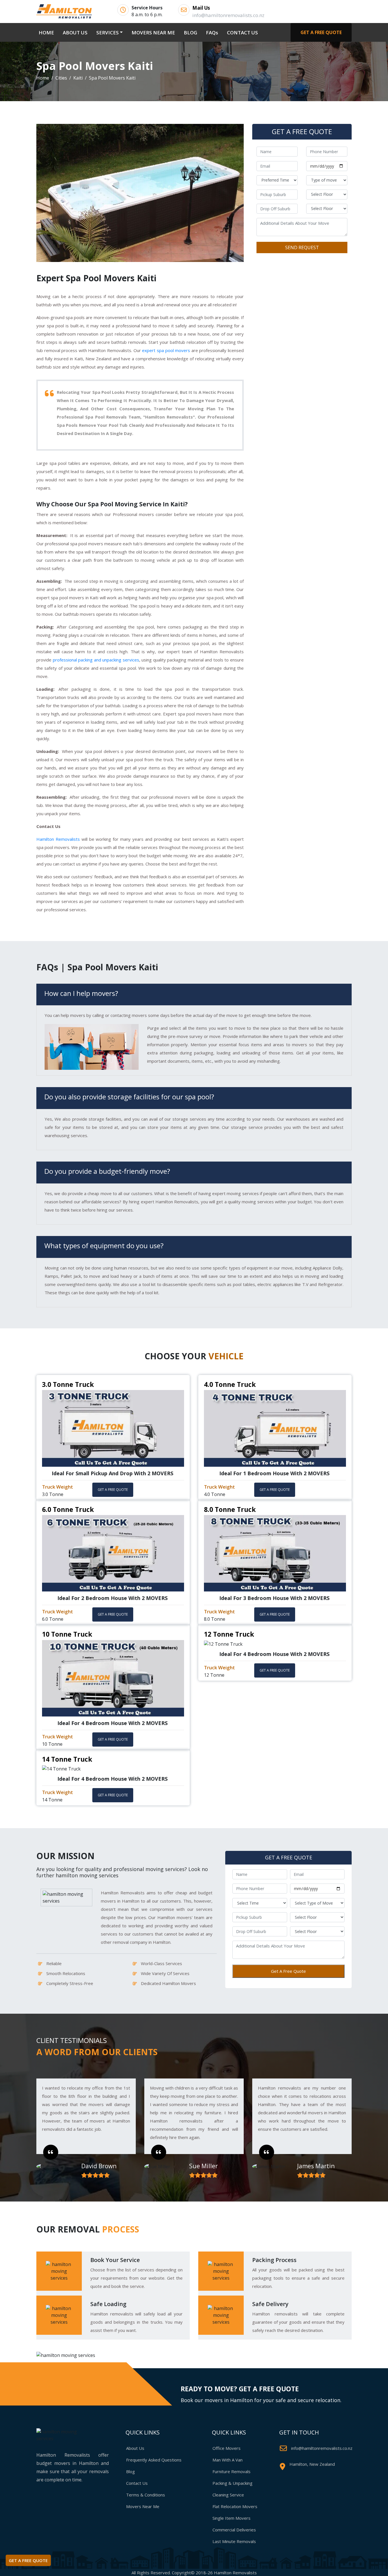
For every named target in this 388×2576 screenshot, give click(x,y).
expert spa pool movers (166, 350)
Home (43, 78)
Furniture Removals (231, 2471)
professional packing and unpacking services (96, 660)
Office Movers (227, 2448)
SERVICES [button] (108, 33)
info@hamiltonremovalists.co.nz (322, 2448)
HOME (47, 32)
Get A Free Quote (288, 1971)
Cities (61, 78)
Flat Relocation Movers (235, 2506)
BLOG (190, 33)
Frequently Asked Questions (154, 2460)
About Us (135, 2448)
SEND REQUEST (302, 247)
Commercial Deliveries (234, 2530)
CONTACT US (242, 33)
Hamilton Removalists (58, 839)
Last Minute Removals (234, 2541)
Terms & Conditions (146, 2495)
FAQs (212, 33)
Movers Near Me (143, 2506)
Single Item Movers (231, 2518)
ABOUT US (75, 33)
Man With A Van (228, 2460)
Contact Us (137, 2483)
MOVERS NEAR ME (153, 33)
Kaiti (78, 78)
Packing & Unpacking (232, 2483)
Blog (131, 2471)
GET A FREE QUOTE (321, 32)
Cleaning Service (228, 2495)
